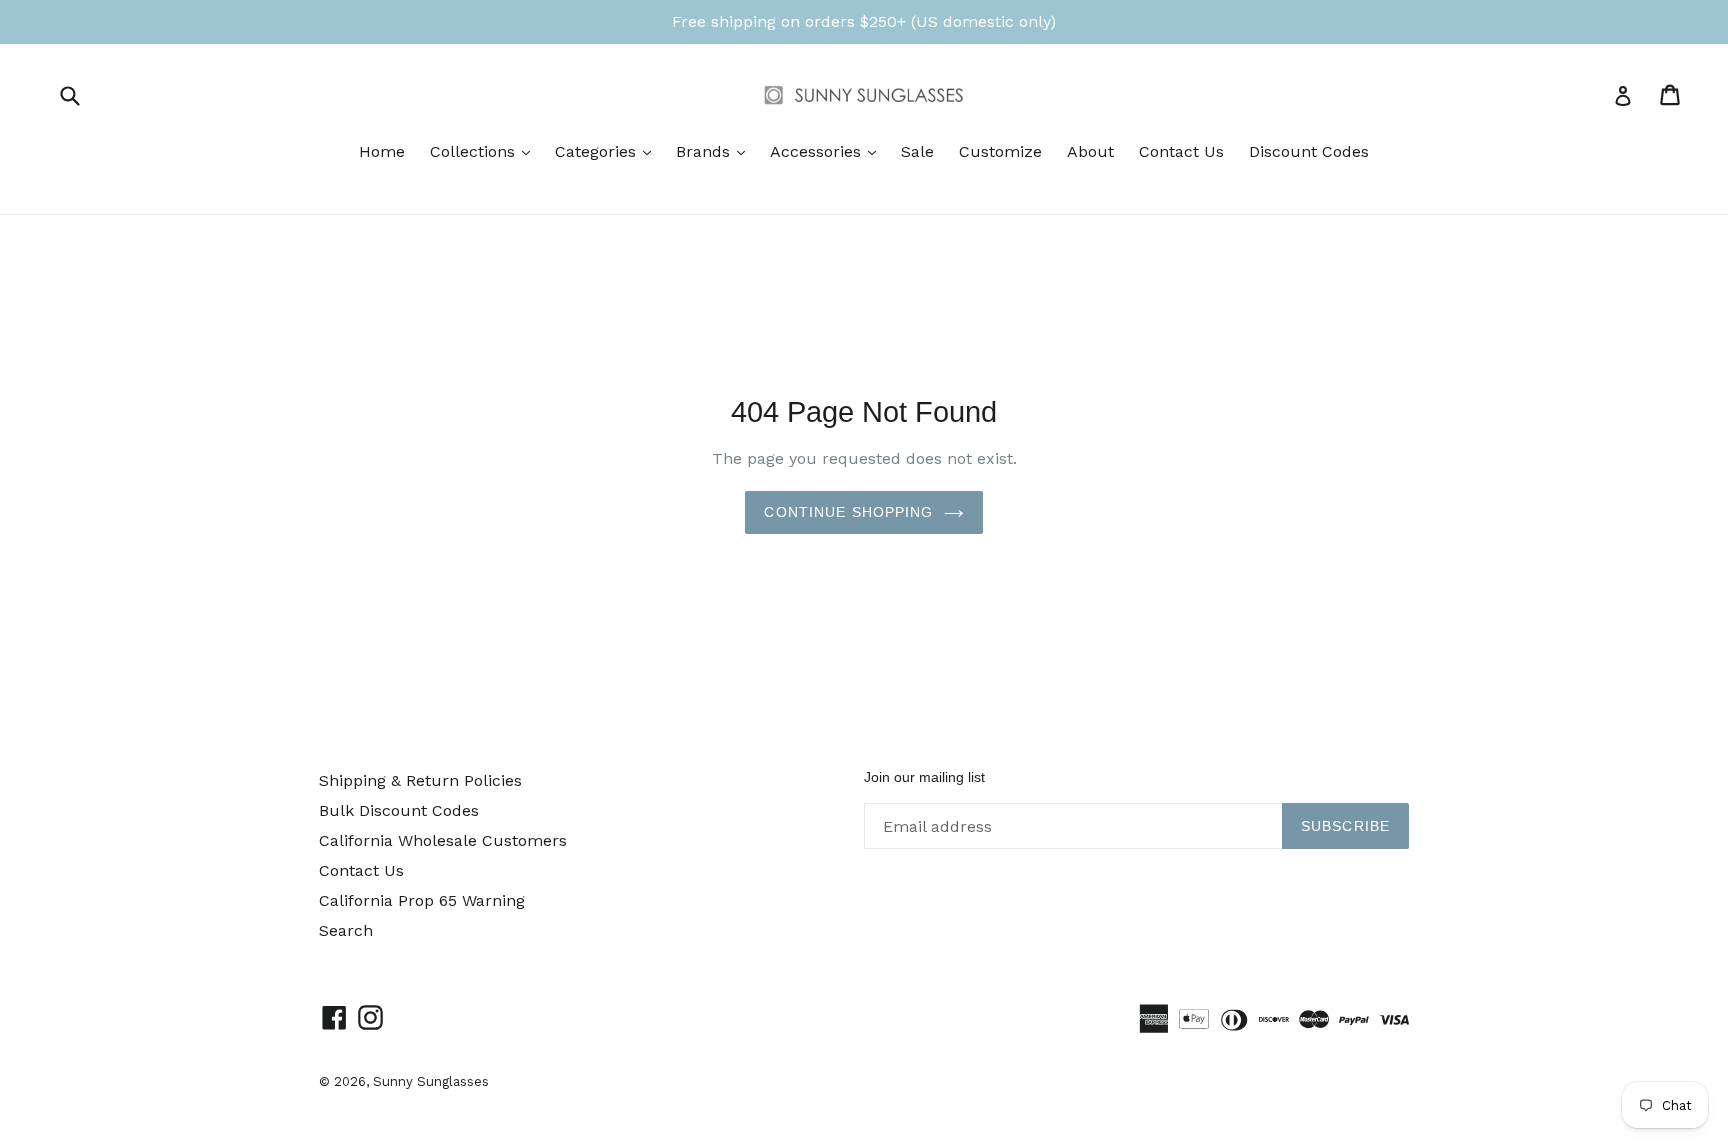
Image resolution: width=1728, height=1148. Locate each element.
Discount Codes (1309, 151)
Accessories (828, 151)
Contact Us (1181, 151)
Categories (608, 151)
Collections (485, 151)
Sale (917, 151)
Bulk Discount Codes (399, 810)
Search (346, 930)
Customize (1000, 151)
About (1090, 151)
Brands (715, 151)
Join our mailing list (924, 777)
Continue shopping (848, 512)
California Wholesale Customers (443, 840)
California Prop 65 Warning (422, 900)
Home (382, 151)
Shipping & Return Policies (420, 780)
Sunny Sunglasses (431, 1081)
